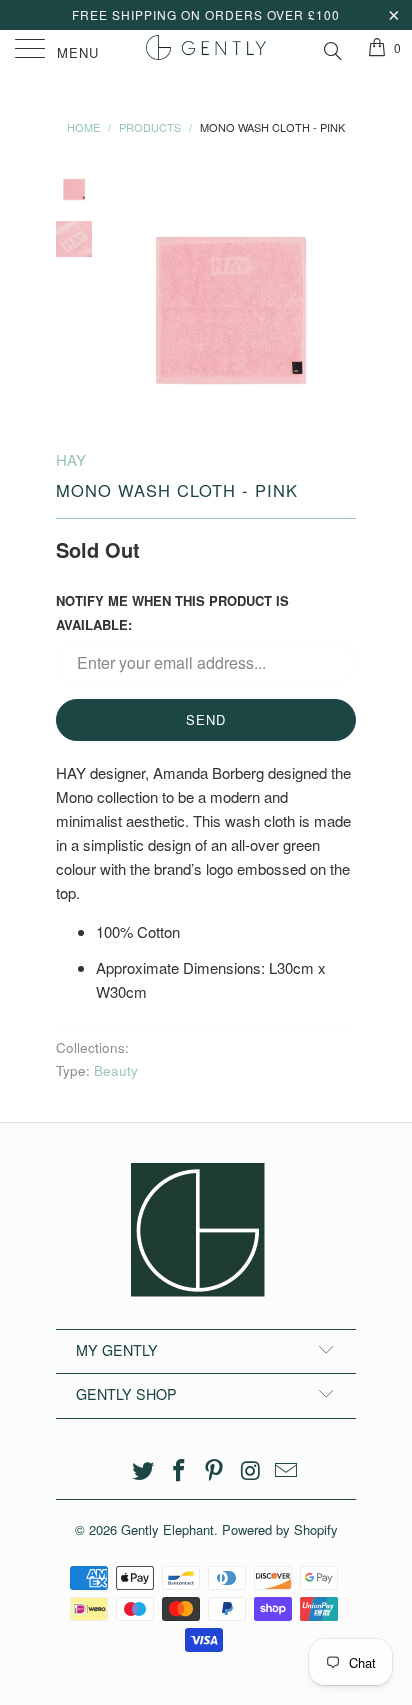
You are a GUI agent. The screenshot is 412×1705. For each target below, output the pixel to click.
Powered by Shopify (280, 1529)
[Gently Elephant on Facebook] (179, 1470)
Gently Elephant (167, 1529)
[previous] (126, 293)
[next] (337, 293)
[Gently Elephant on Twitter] (144, 1470)
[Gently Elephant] (206, 50)
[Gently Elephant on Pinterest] (215, 1470)
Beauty (116, 1070)
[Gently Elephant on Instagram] (251, 1470)
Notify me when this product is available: (172, 612)
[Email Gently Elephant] (287, 1470)
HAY (71, 459)
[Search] (331, 48)
